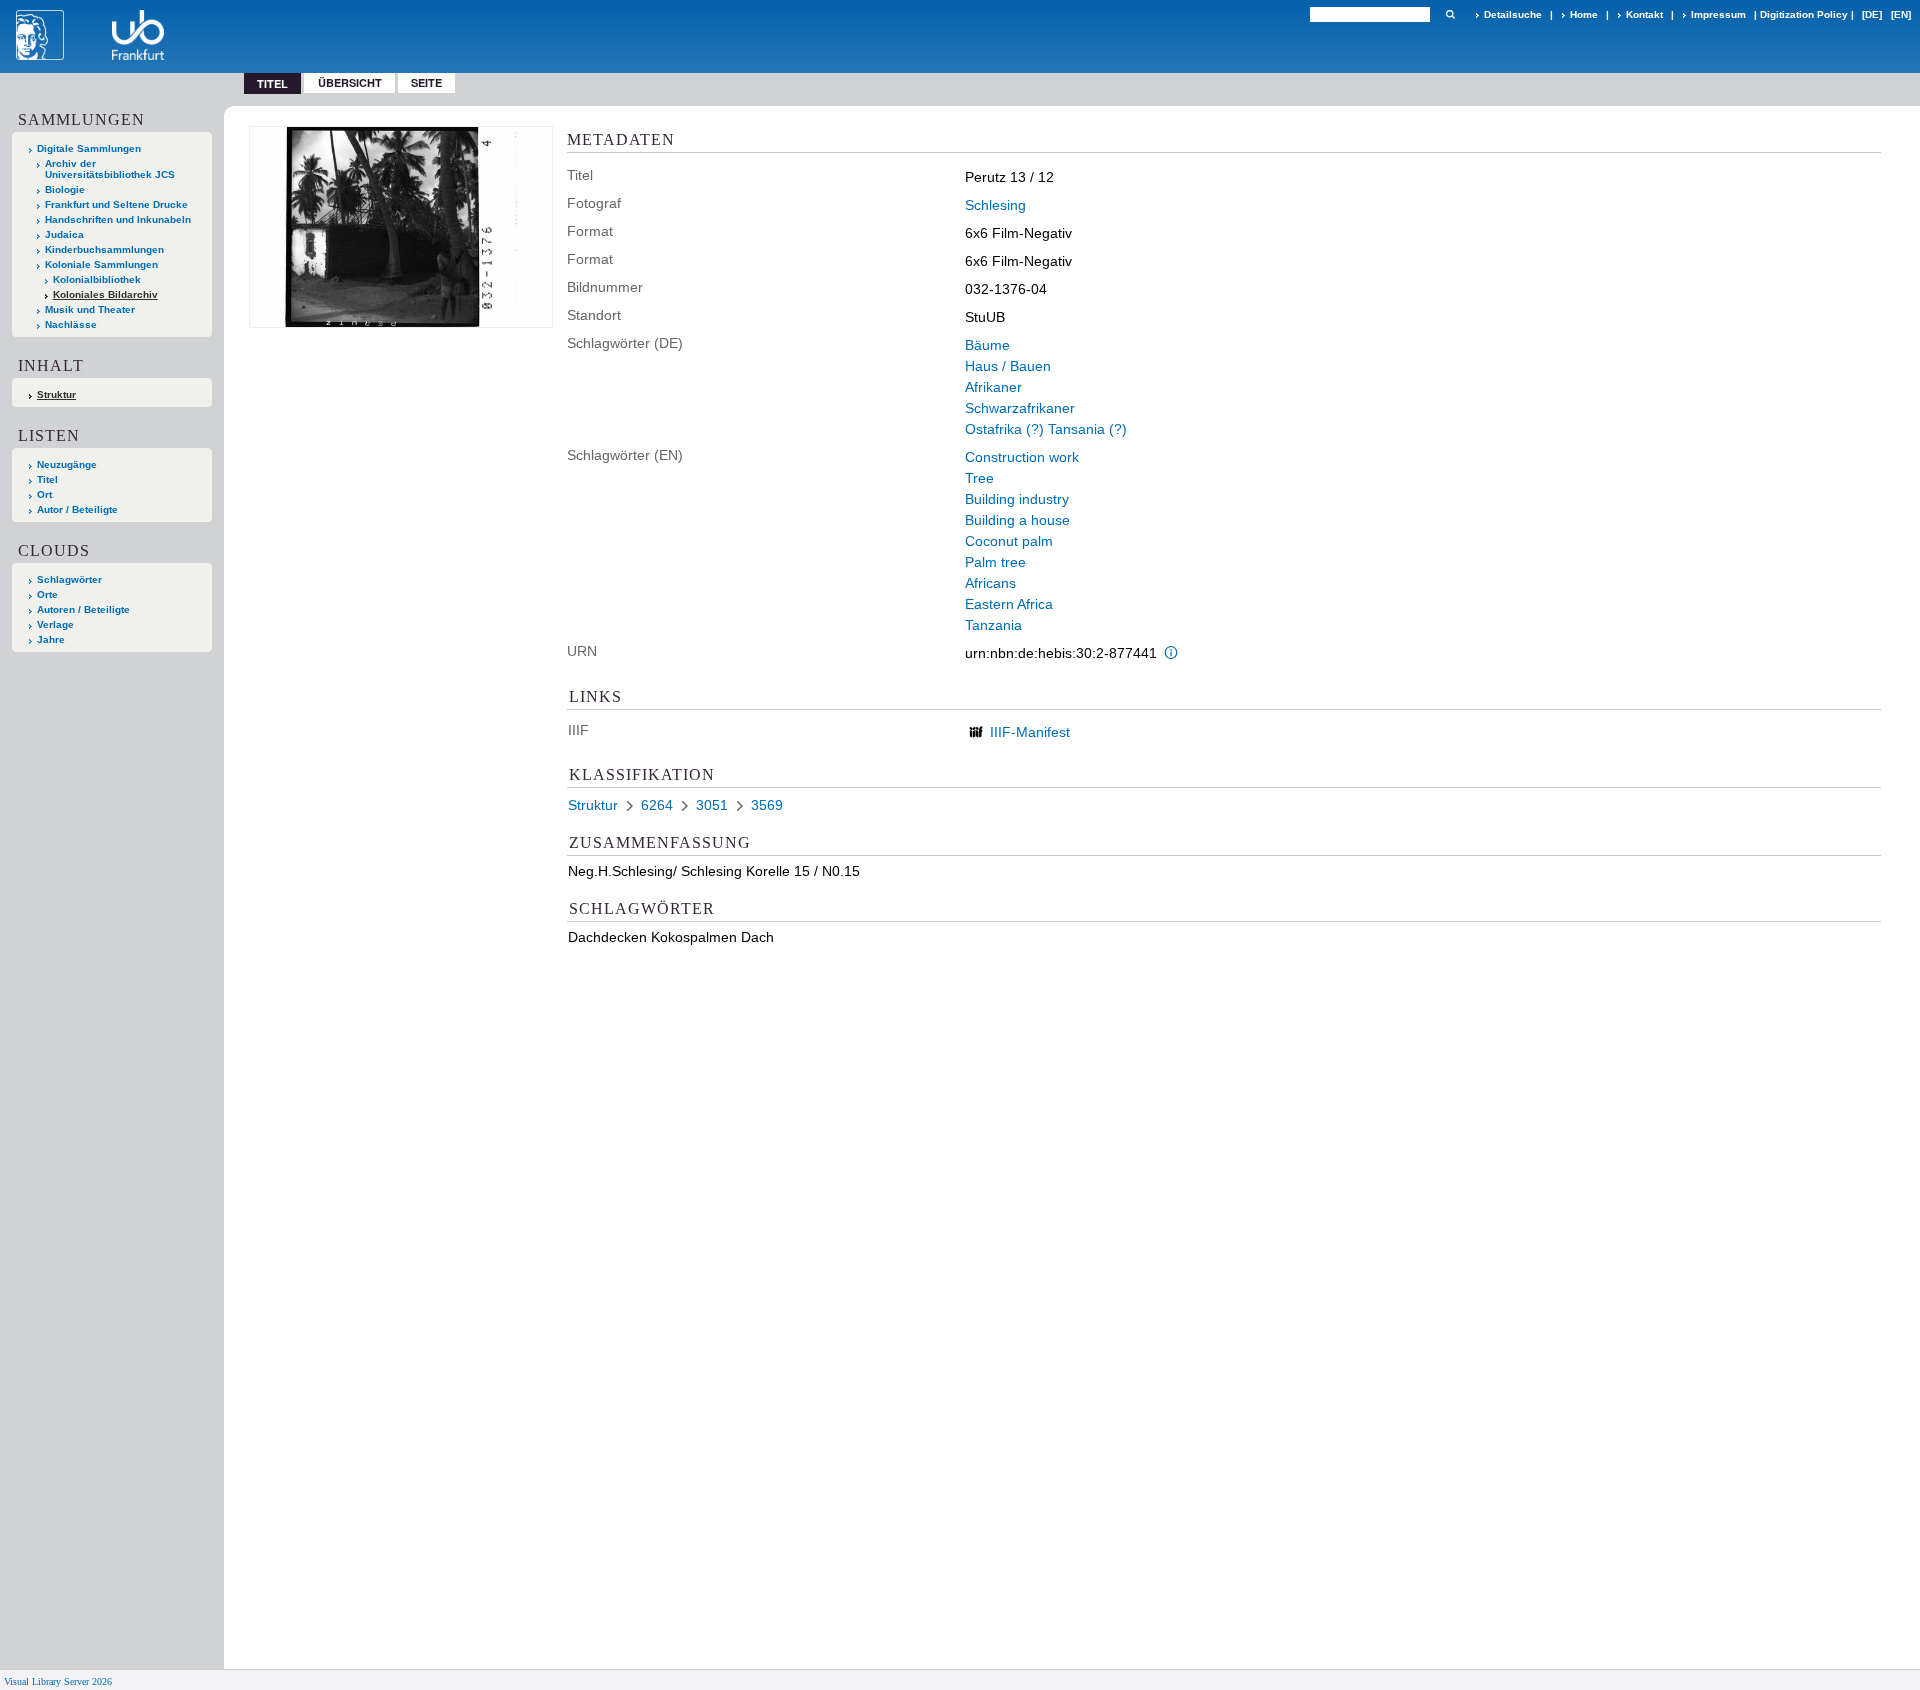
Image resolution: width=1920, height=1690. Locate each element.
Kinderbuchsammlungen (104, 249)
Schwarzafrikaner (1020, 408)
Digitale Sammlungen (89, 148)
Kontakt (1644, 14)
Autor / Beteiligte (77, 509)
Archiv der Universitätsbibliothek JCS (110, 169)
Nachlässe (71, 324)
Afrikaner (993, 387)
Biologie (65, 189)
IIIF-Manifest (1030, 732)
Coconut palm (1009, 541)
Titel (47, 479)
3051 (712, 805)
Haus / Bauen (1008, 366)
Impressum (1718, 14)
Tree (979, 478)
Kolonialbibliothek (97, 279)
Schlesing (995, 205)
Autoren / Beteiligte (83, 609)
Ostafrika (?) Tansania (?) (1046, 429)
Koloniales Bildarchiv (105, 294)
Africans (990, 583)
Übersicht (350, 82)
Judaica (64, 234)
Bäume (987, 345)
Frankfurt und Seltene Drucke (116, 204)
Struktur (56, 394)
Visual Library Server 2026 (58, 1681)
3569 (767, 805)
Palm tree (995, 562)
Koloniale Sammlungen (101, 264)
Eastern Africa (1009, 604)
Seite (426, 82)
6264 (657, 805)
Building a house (1017, 520)
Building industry (1017, 499)
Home (1584, 14)
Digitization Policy (1804, 14)
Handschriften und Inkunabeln (118, 219)
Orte (47, 594)
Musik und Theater (90, 309)
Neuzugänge (67, 464)
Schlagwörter (69, 579)
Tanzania (993, 625)
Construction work (1022, 457)
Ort (44, 494)
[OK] (1450, 14)
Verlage (55, 624)
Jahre (51, 639)
